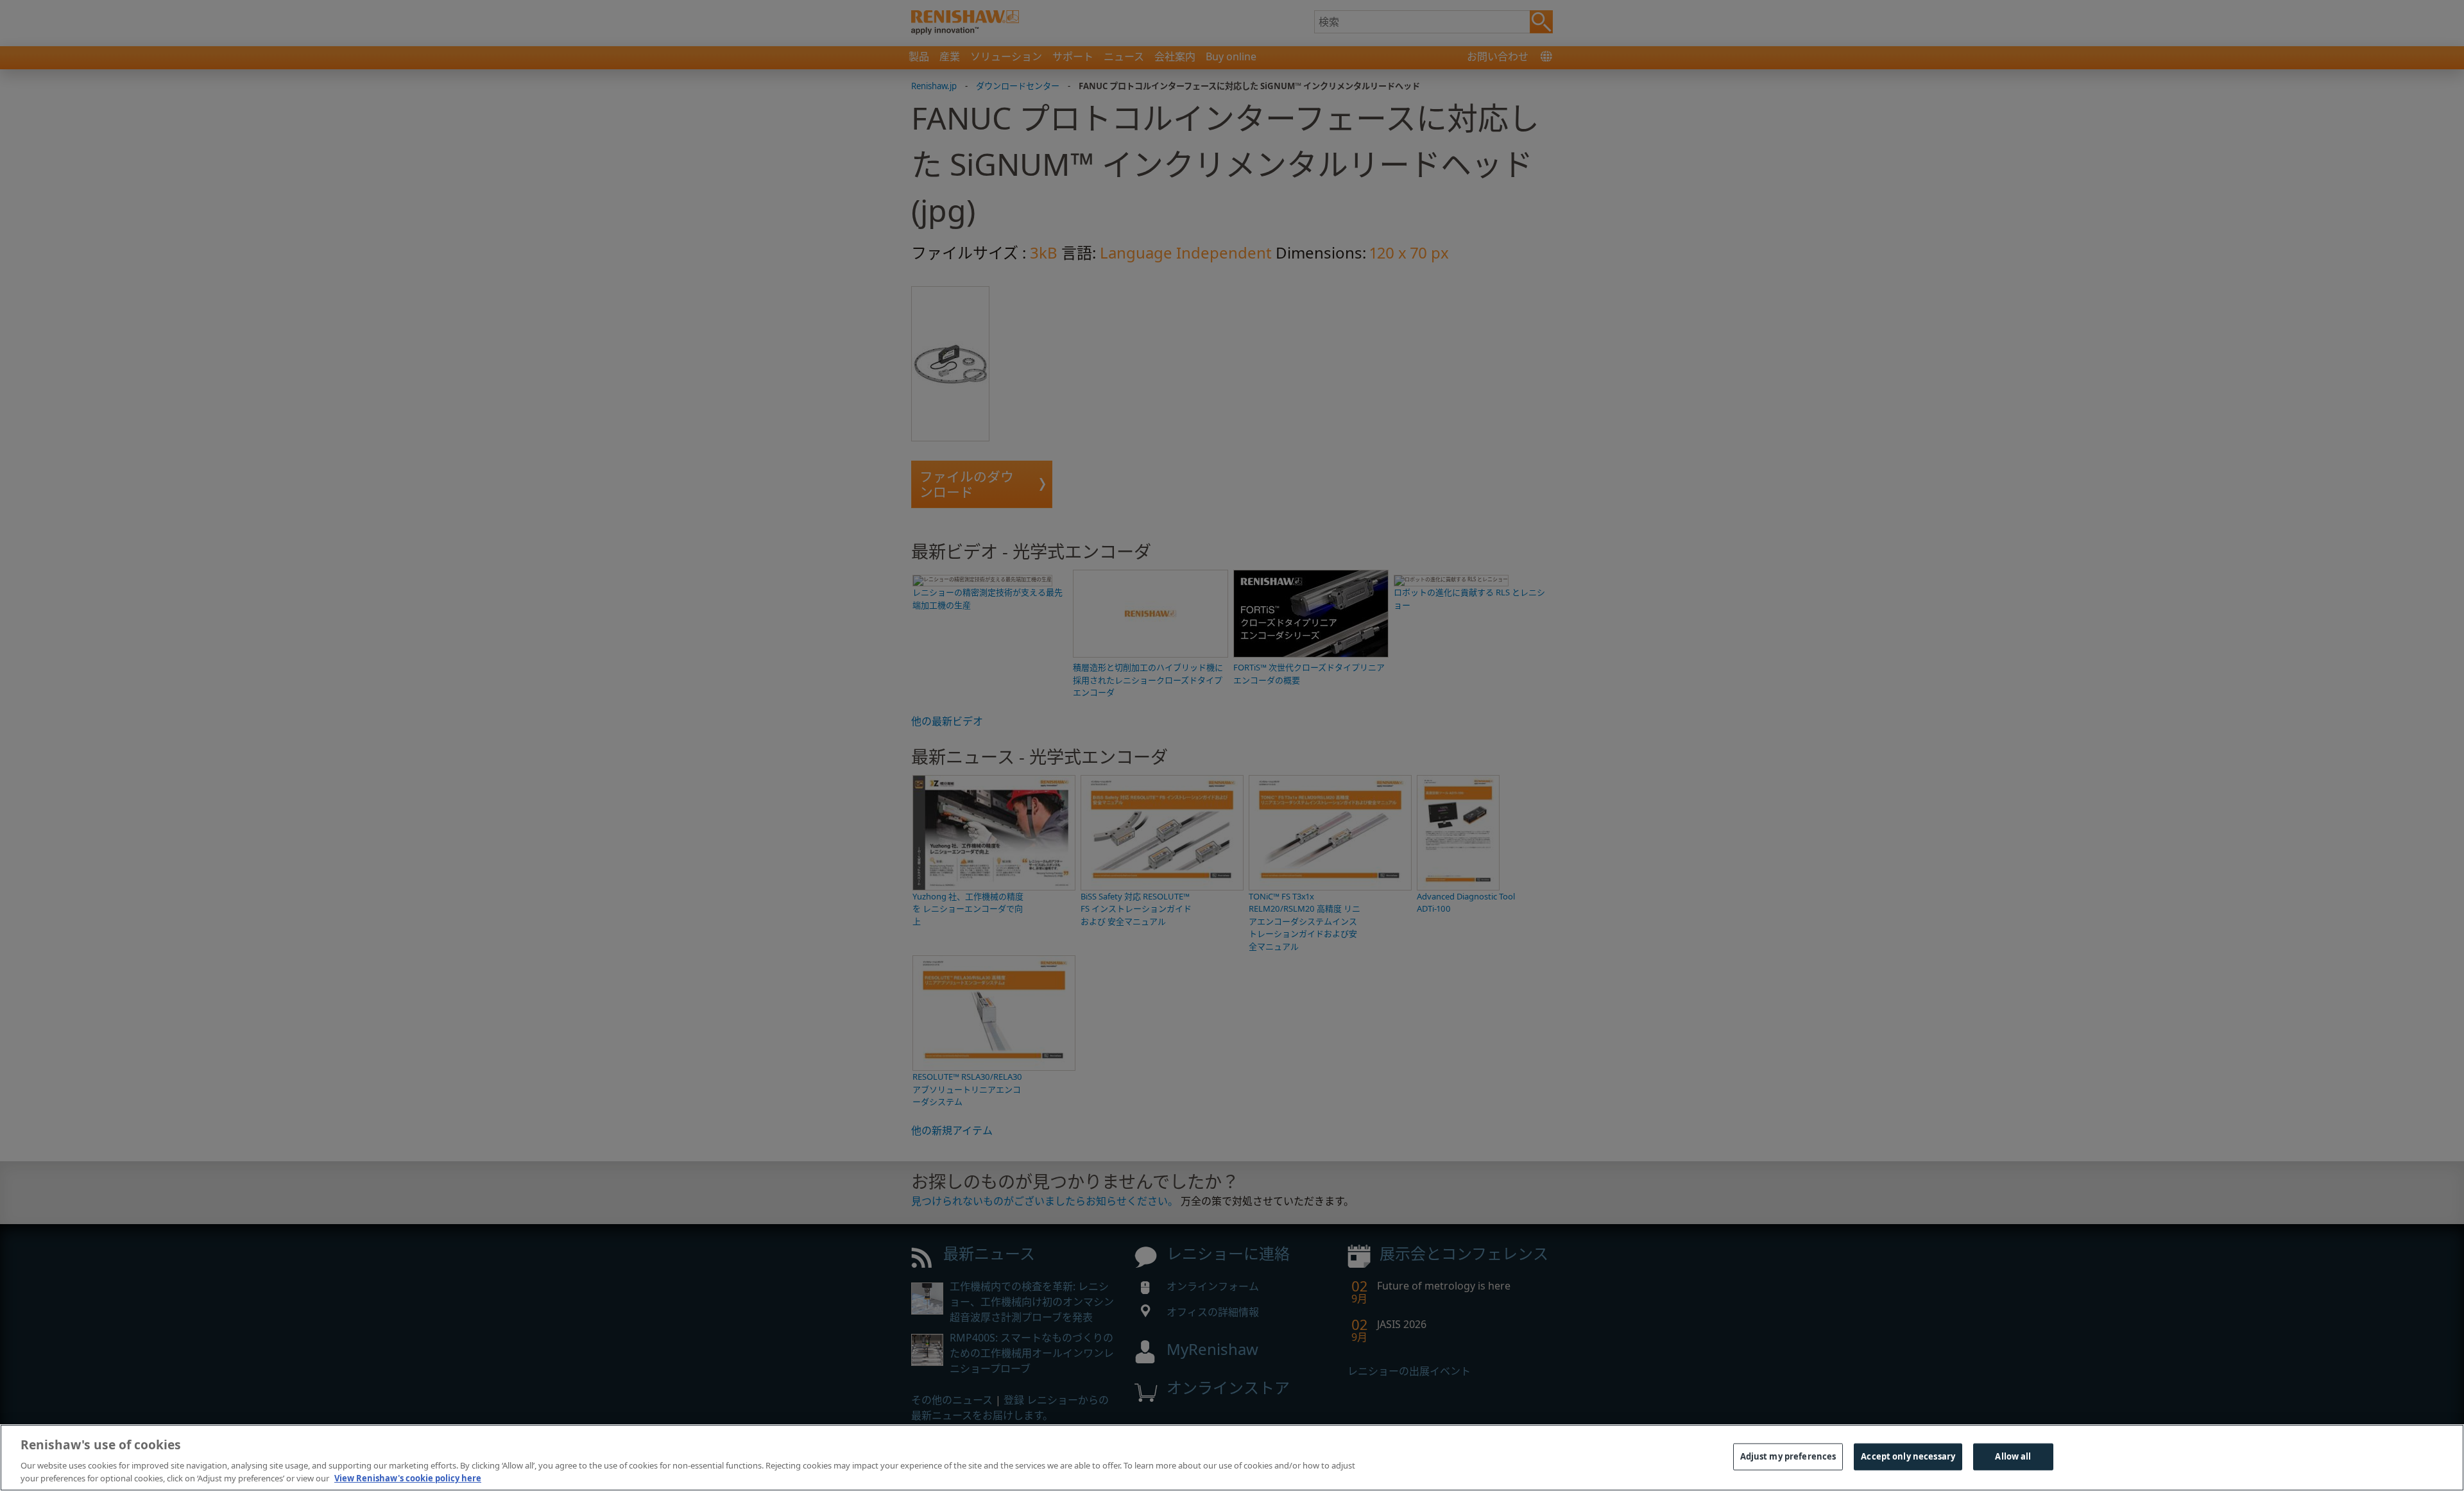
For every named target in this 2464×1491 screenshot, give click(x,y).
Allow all (2013, 1456)
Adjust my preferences (1788, 1456)
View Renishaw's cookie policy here (408, 1478)
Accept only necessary (1908, 1456)
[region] (1232, 1458)
